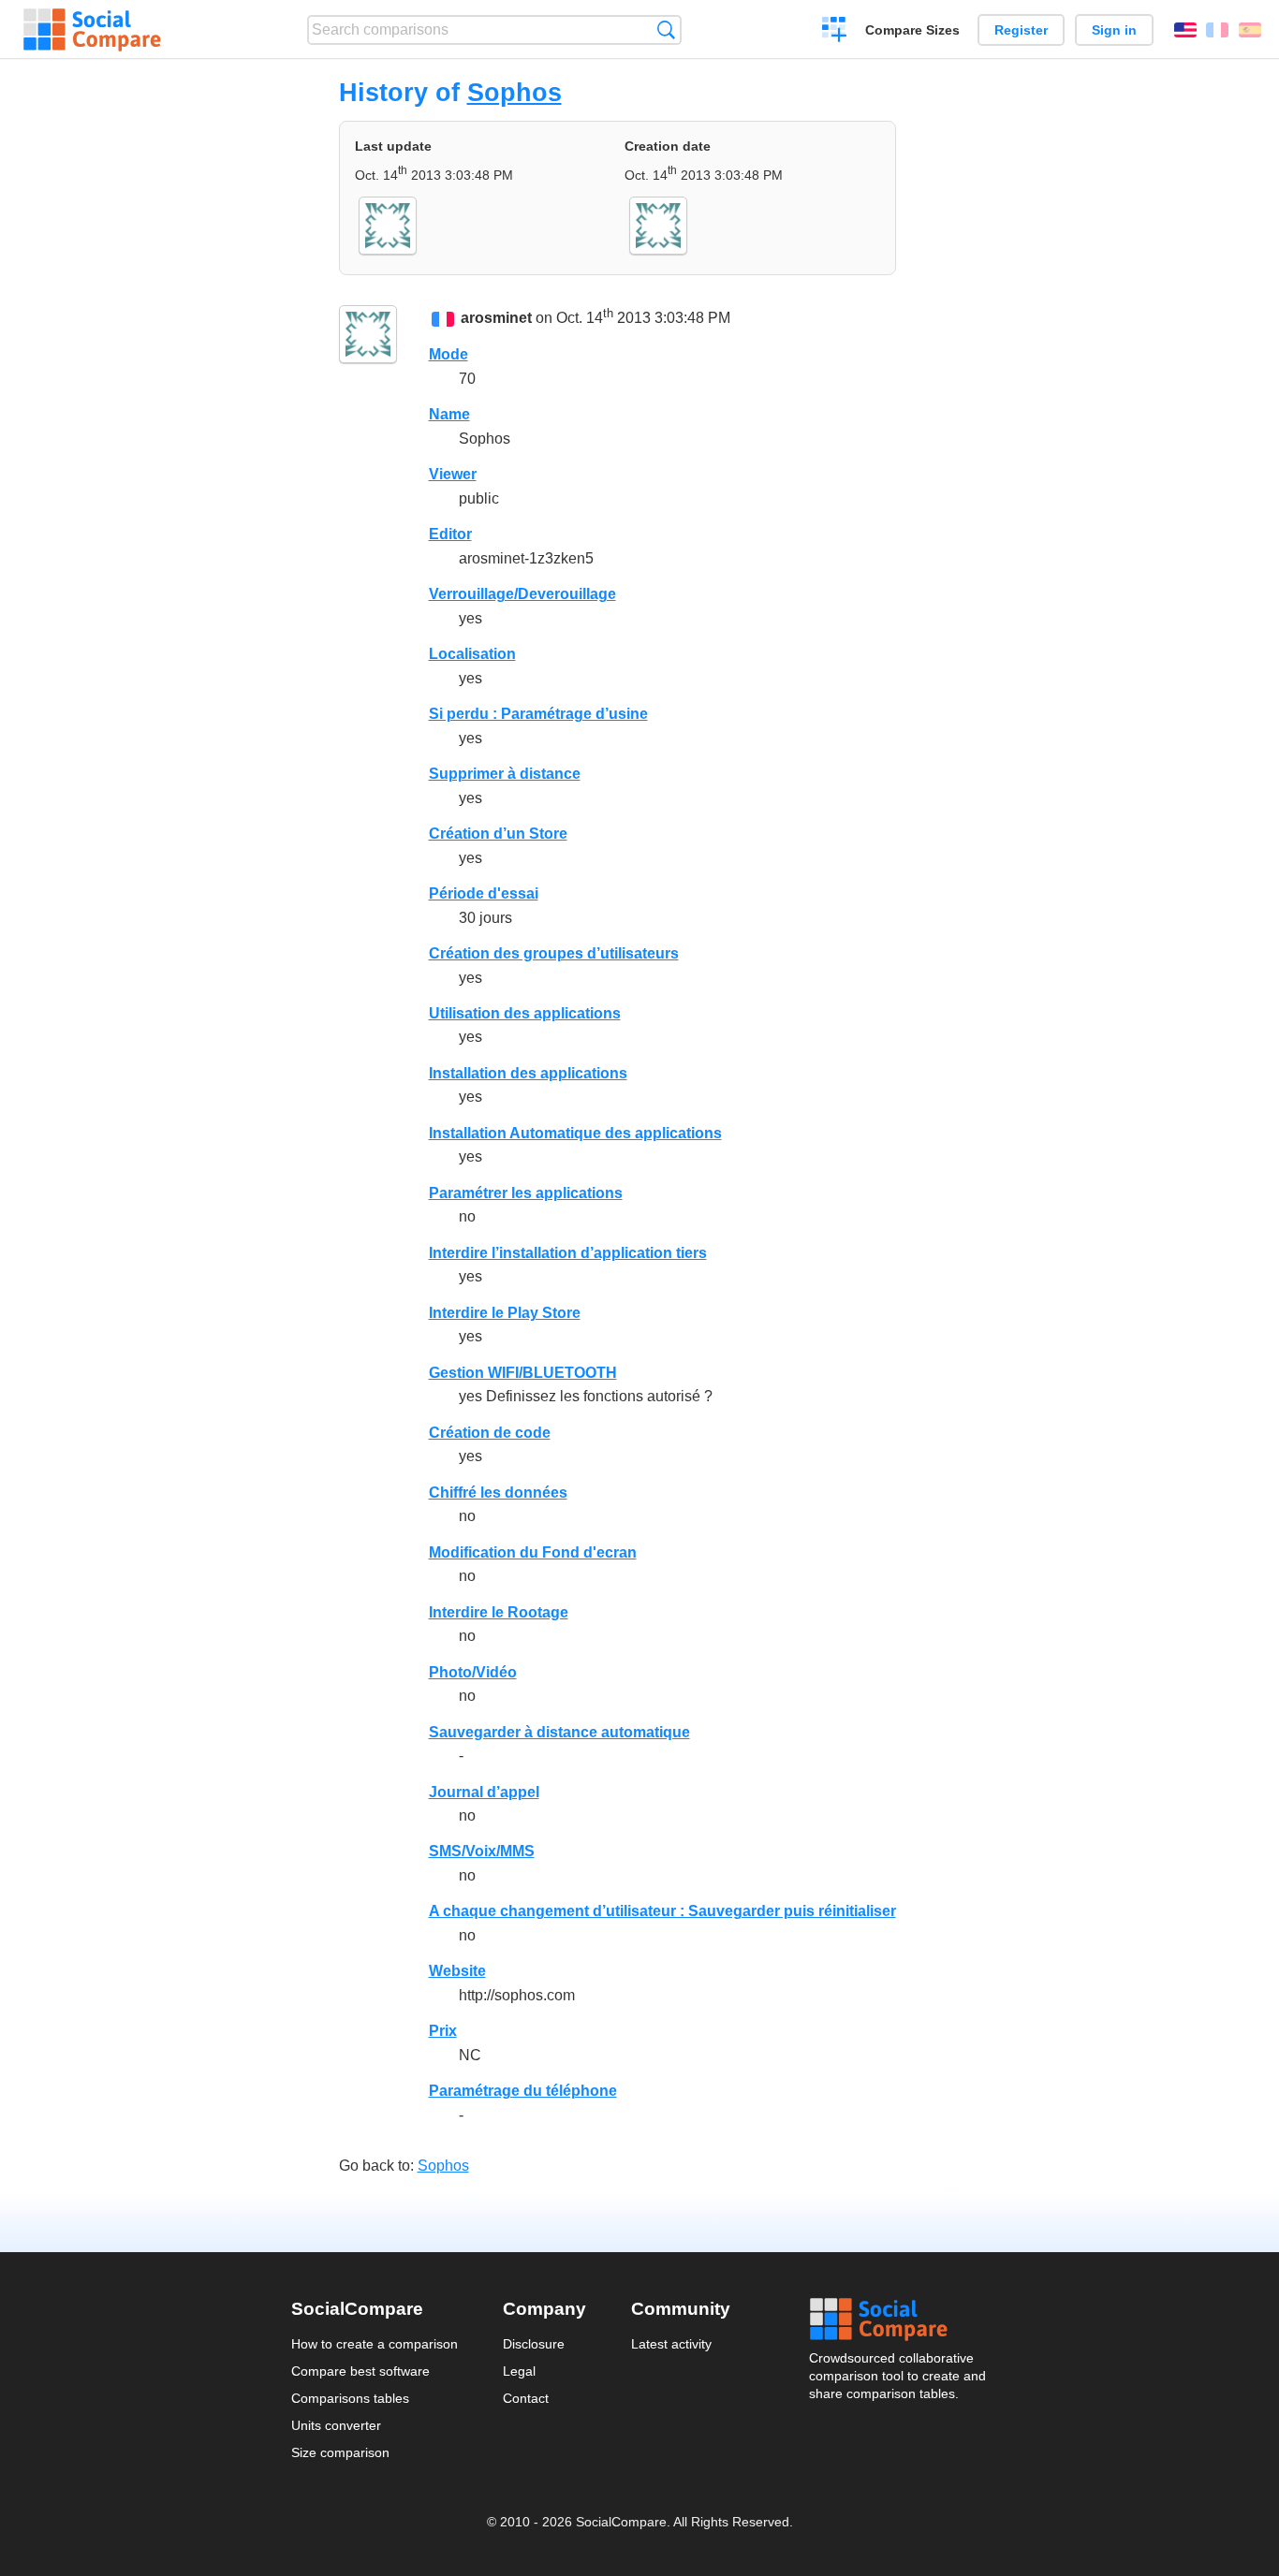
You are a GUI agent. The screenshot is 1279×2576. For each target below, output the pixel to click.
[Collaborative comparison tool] (92, 30)
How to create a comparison (375, 2344)
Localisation (472, 654)
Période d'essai (484, 893)
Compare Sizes (912, 30)
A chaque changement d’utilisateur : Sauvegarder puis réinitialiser (662, 1911)
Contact (526, 2398)
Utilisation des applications (525, 1013)
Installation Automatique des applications (575, 1133)
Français (1217, 30)
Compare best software (360, 2371)
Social (899, 2320)
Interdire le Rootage (499, 1612)
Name (449, 414)
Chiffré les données (498, 1493)
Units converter (336, 2425)
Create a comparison (835, 32)
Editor (450, 534)
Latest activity (671, 2344)
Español (1250, 30)
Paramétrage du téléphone (523, 2091)
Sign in (1114, 30)
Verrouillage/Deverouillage (522, 594)
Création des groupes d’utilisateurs (554, 953)
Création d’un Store (498, 834)
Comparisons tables (350, 2398)
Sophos (515, 92)
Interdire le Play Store (505, 1313)
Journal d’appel (484, 1792)
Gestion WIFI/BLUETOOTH (523, 1373)
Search (666, 29)
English (1185, 30)
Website (457, 1971)
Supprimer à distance (505, 774)
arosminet (496, 318)
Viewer (453, 474)
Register (1021, 30)
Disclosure (534, 2344)
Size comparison (340, 2452)
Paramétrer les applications (526, 1193)
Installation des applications (528, 1073)
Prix (443, 2031)
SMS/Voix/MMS (482, 1851)
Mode (448, 354)
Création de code (490, 1433)
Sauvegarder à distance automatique (559, 1732)
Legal (519, 2371)
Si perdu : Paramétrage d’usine (538, 714)
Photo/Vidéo (473, 1672)
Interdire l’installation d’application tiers (568, 1253)
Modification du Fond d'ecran (533, 1552)
